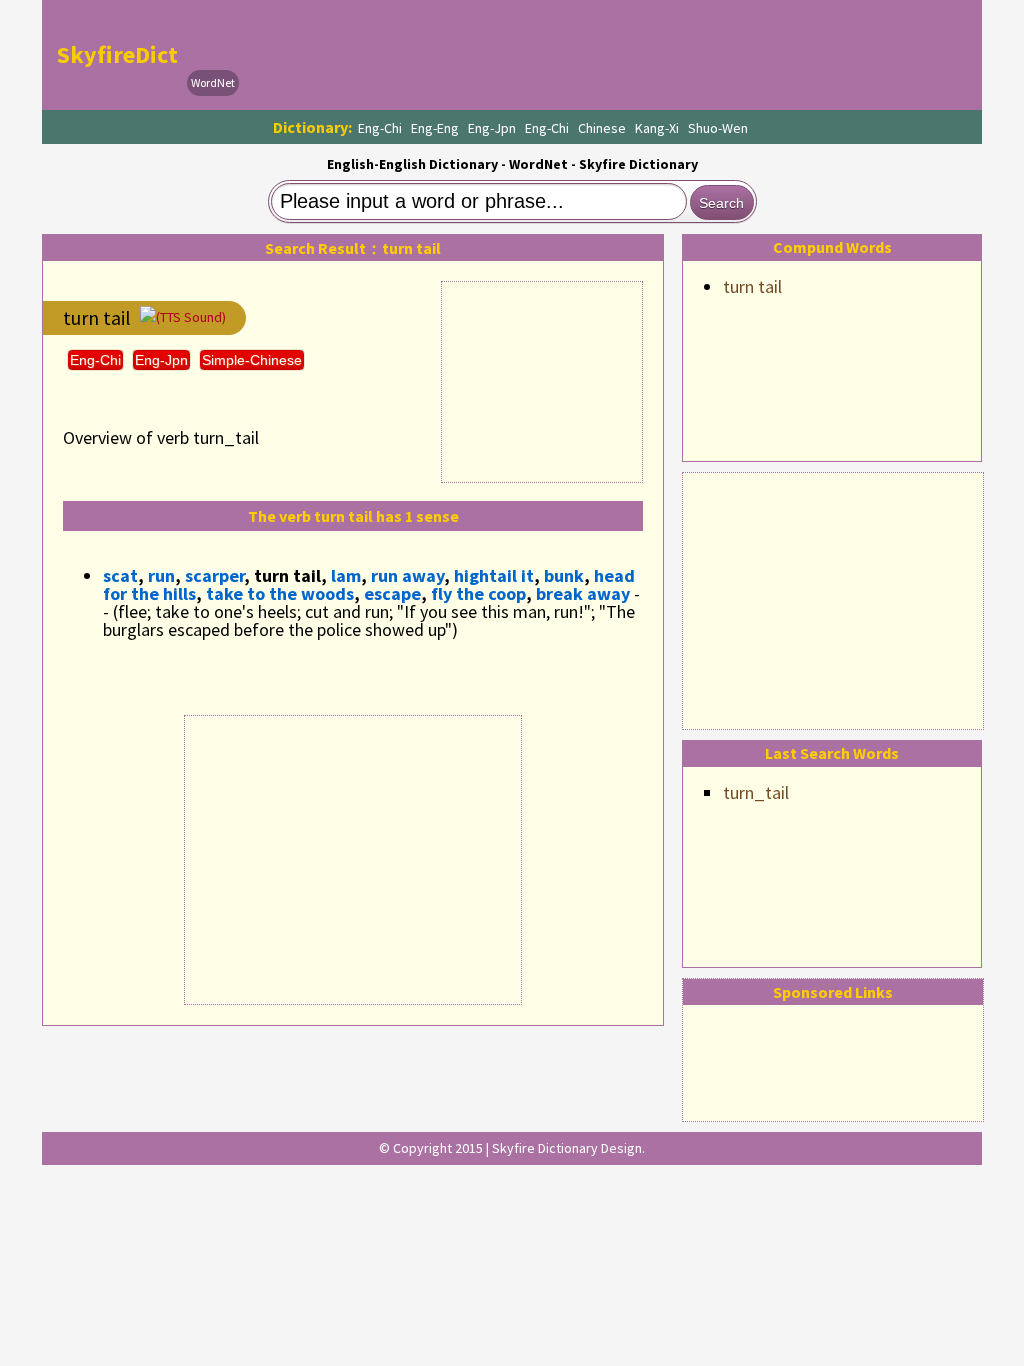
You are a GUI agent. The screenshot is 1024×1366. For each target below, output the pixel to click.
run (161, 575)
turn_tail (756, 792)
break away (583, 593)
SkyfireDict (117, 54)
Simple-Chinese (252, 360)
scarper (214, 575)
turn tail (752, 286)
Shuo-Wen (718, 128)
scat (120, 575)
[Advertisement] (833, 598)
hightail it (494, 575)
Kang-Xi (657, 128)
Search (721, 203)
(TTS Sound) (191, 317)
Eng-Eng (435, 128)
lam (346, 575)
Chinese (602, 128)
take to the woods (280, 593)
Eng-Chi (380, 128)
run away (407, 575)
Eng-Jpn (492, 128)
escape (392, 593)
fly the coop (478, 593)
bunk (564, 575)
